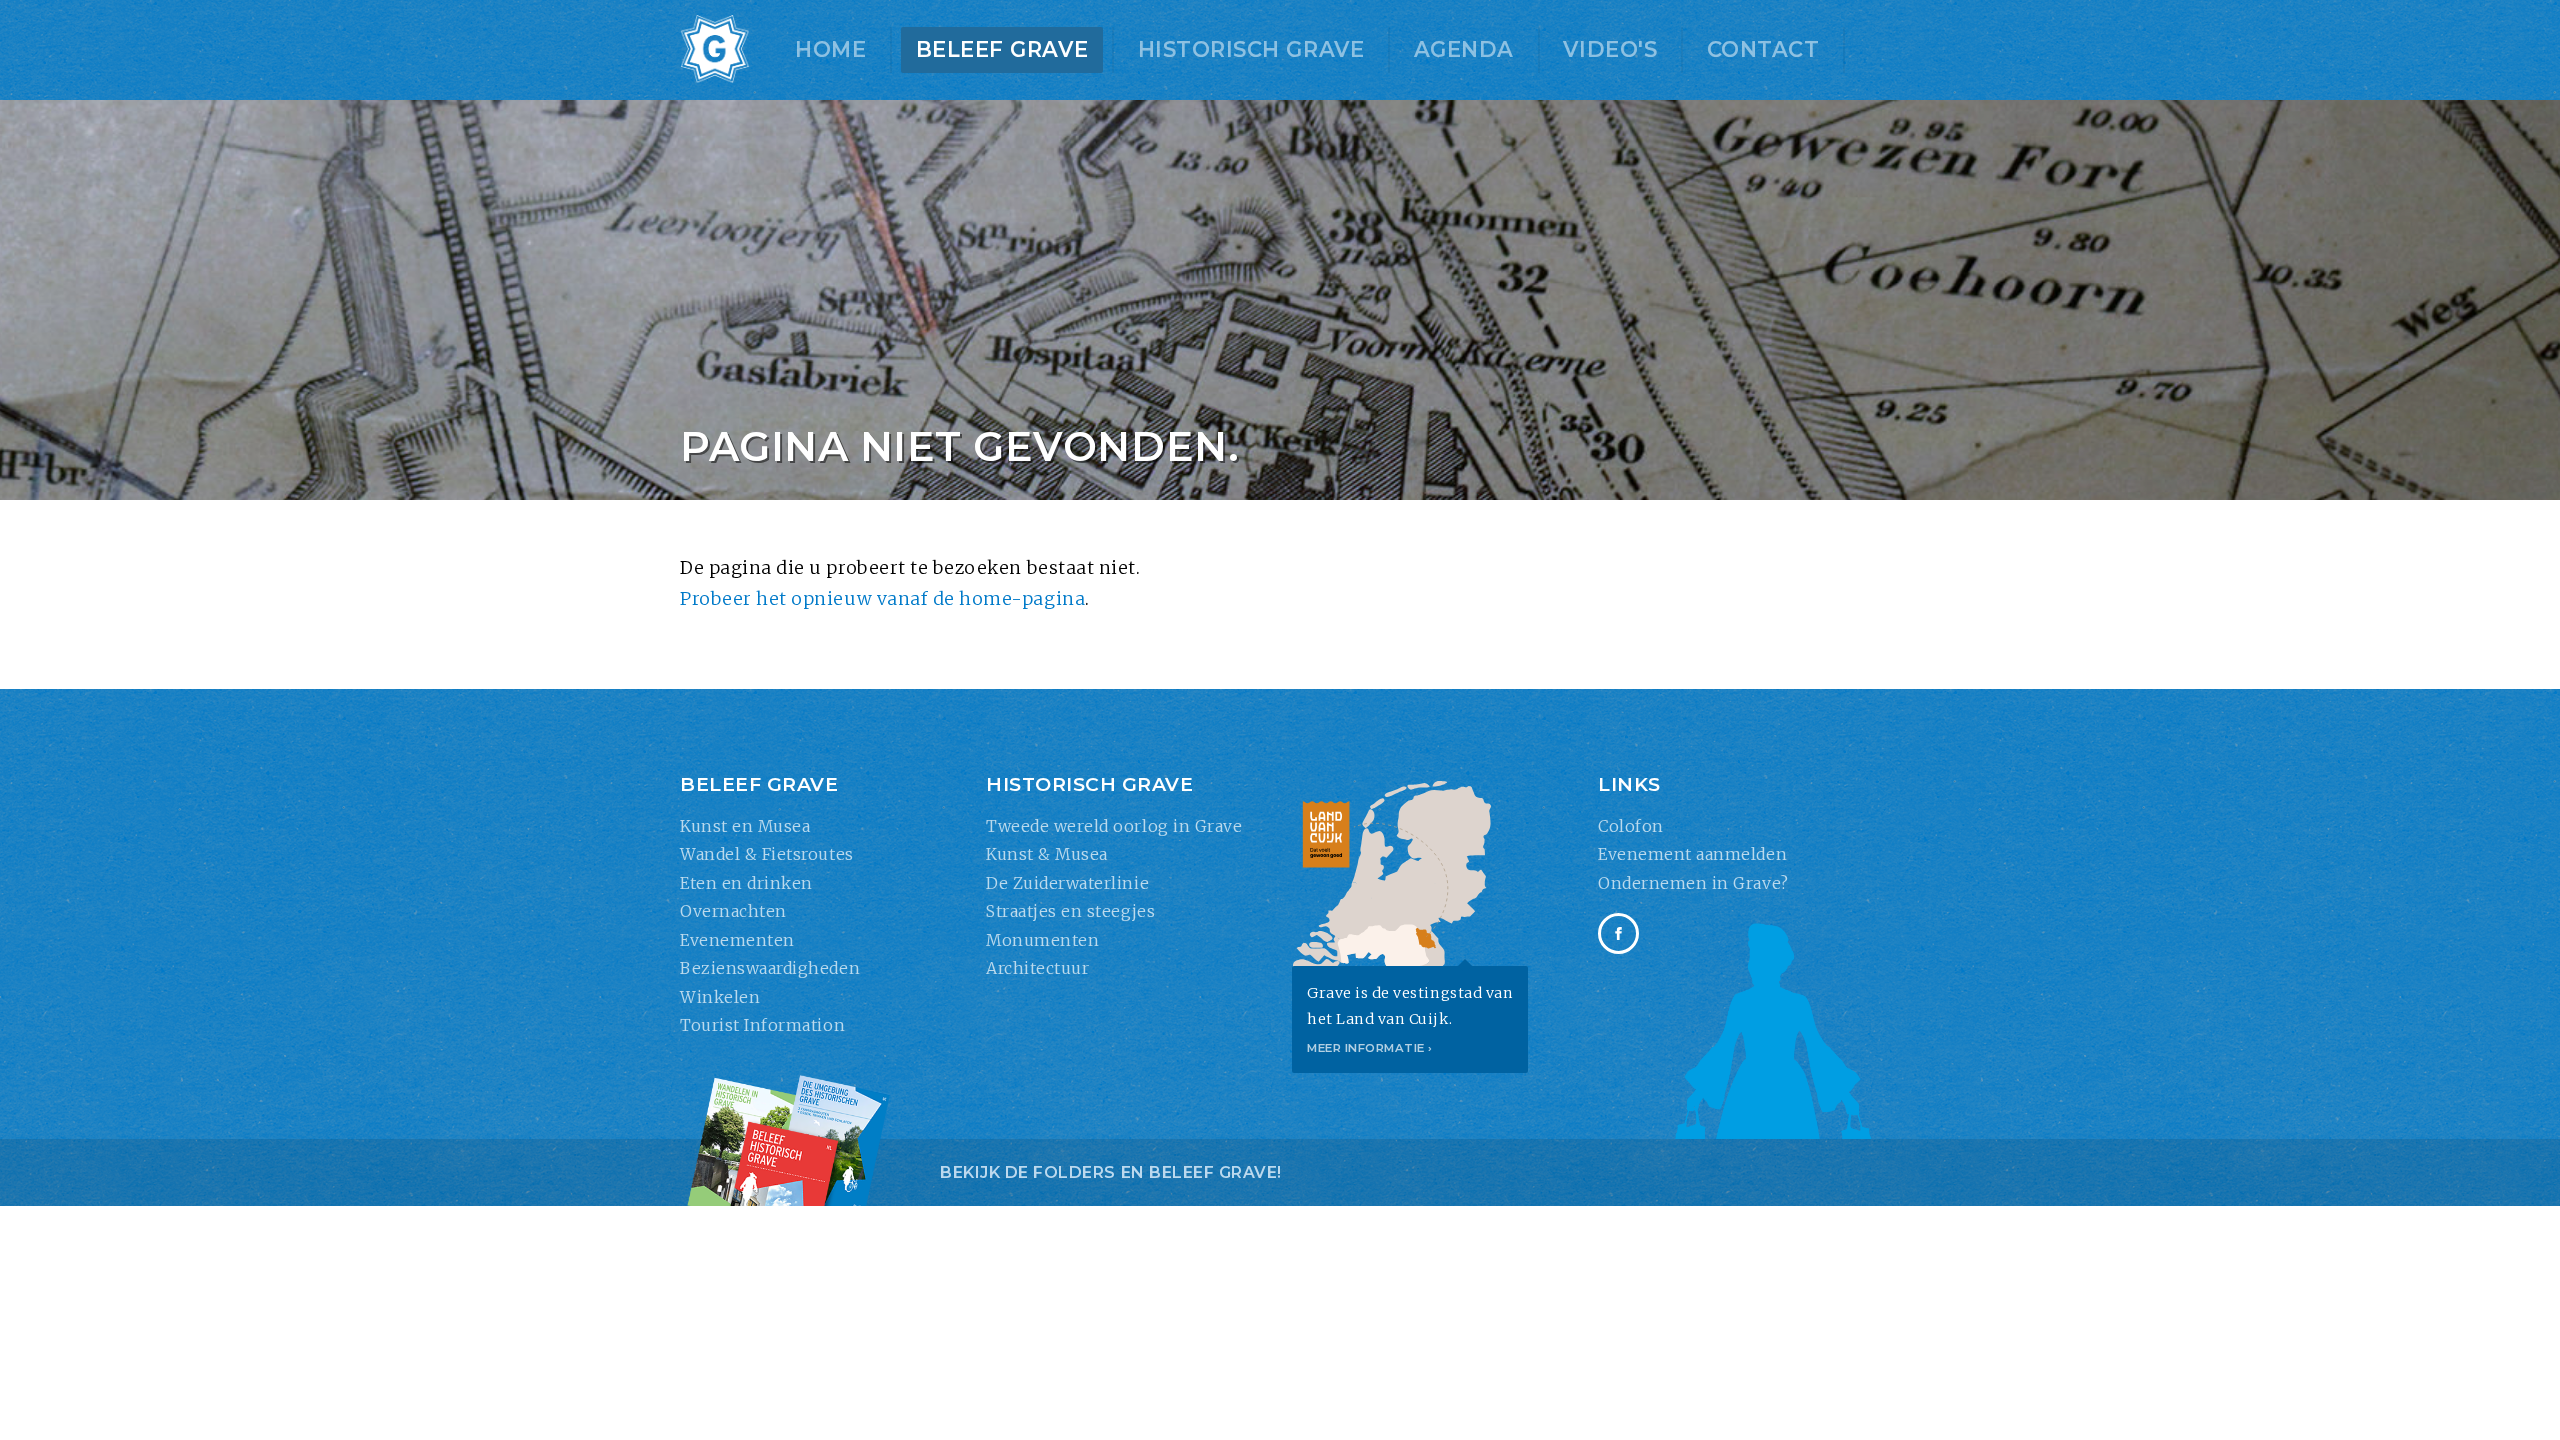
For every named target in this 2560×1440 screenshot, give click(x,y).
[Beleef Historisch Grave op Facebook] (1618, 933)
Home (830, 49)
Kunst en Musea (745, 826)
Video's (1610, 49)
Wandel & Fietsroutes (767, 854)
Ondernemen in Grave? (1693, 883)
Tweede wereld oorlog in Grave (1114, 826)
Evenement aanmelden (1692, 854)
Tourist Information (762, 1025)
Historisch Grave (1251, 49)
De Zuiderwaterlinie (1067, 883)
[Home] (715, 50)
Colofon (1631, 826)
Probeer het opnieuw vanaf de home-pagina (882, 599)
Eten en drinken (746, 883)
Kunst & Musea (1047, 854)
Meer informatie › (1370, 1048)
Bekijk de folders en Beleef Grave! (1111, 1172)
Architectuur (1037, 968)
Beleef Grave (1002, 49)
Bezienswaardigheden (770, 968)
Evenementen (737, 940)
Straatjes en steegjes (1070, 911)
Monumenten (1042, 940)
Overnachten (733, 911)
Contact (1763, 49)
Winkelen (720, 997)
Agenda (1464, 49)
